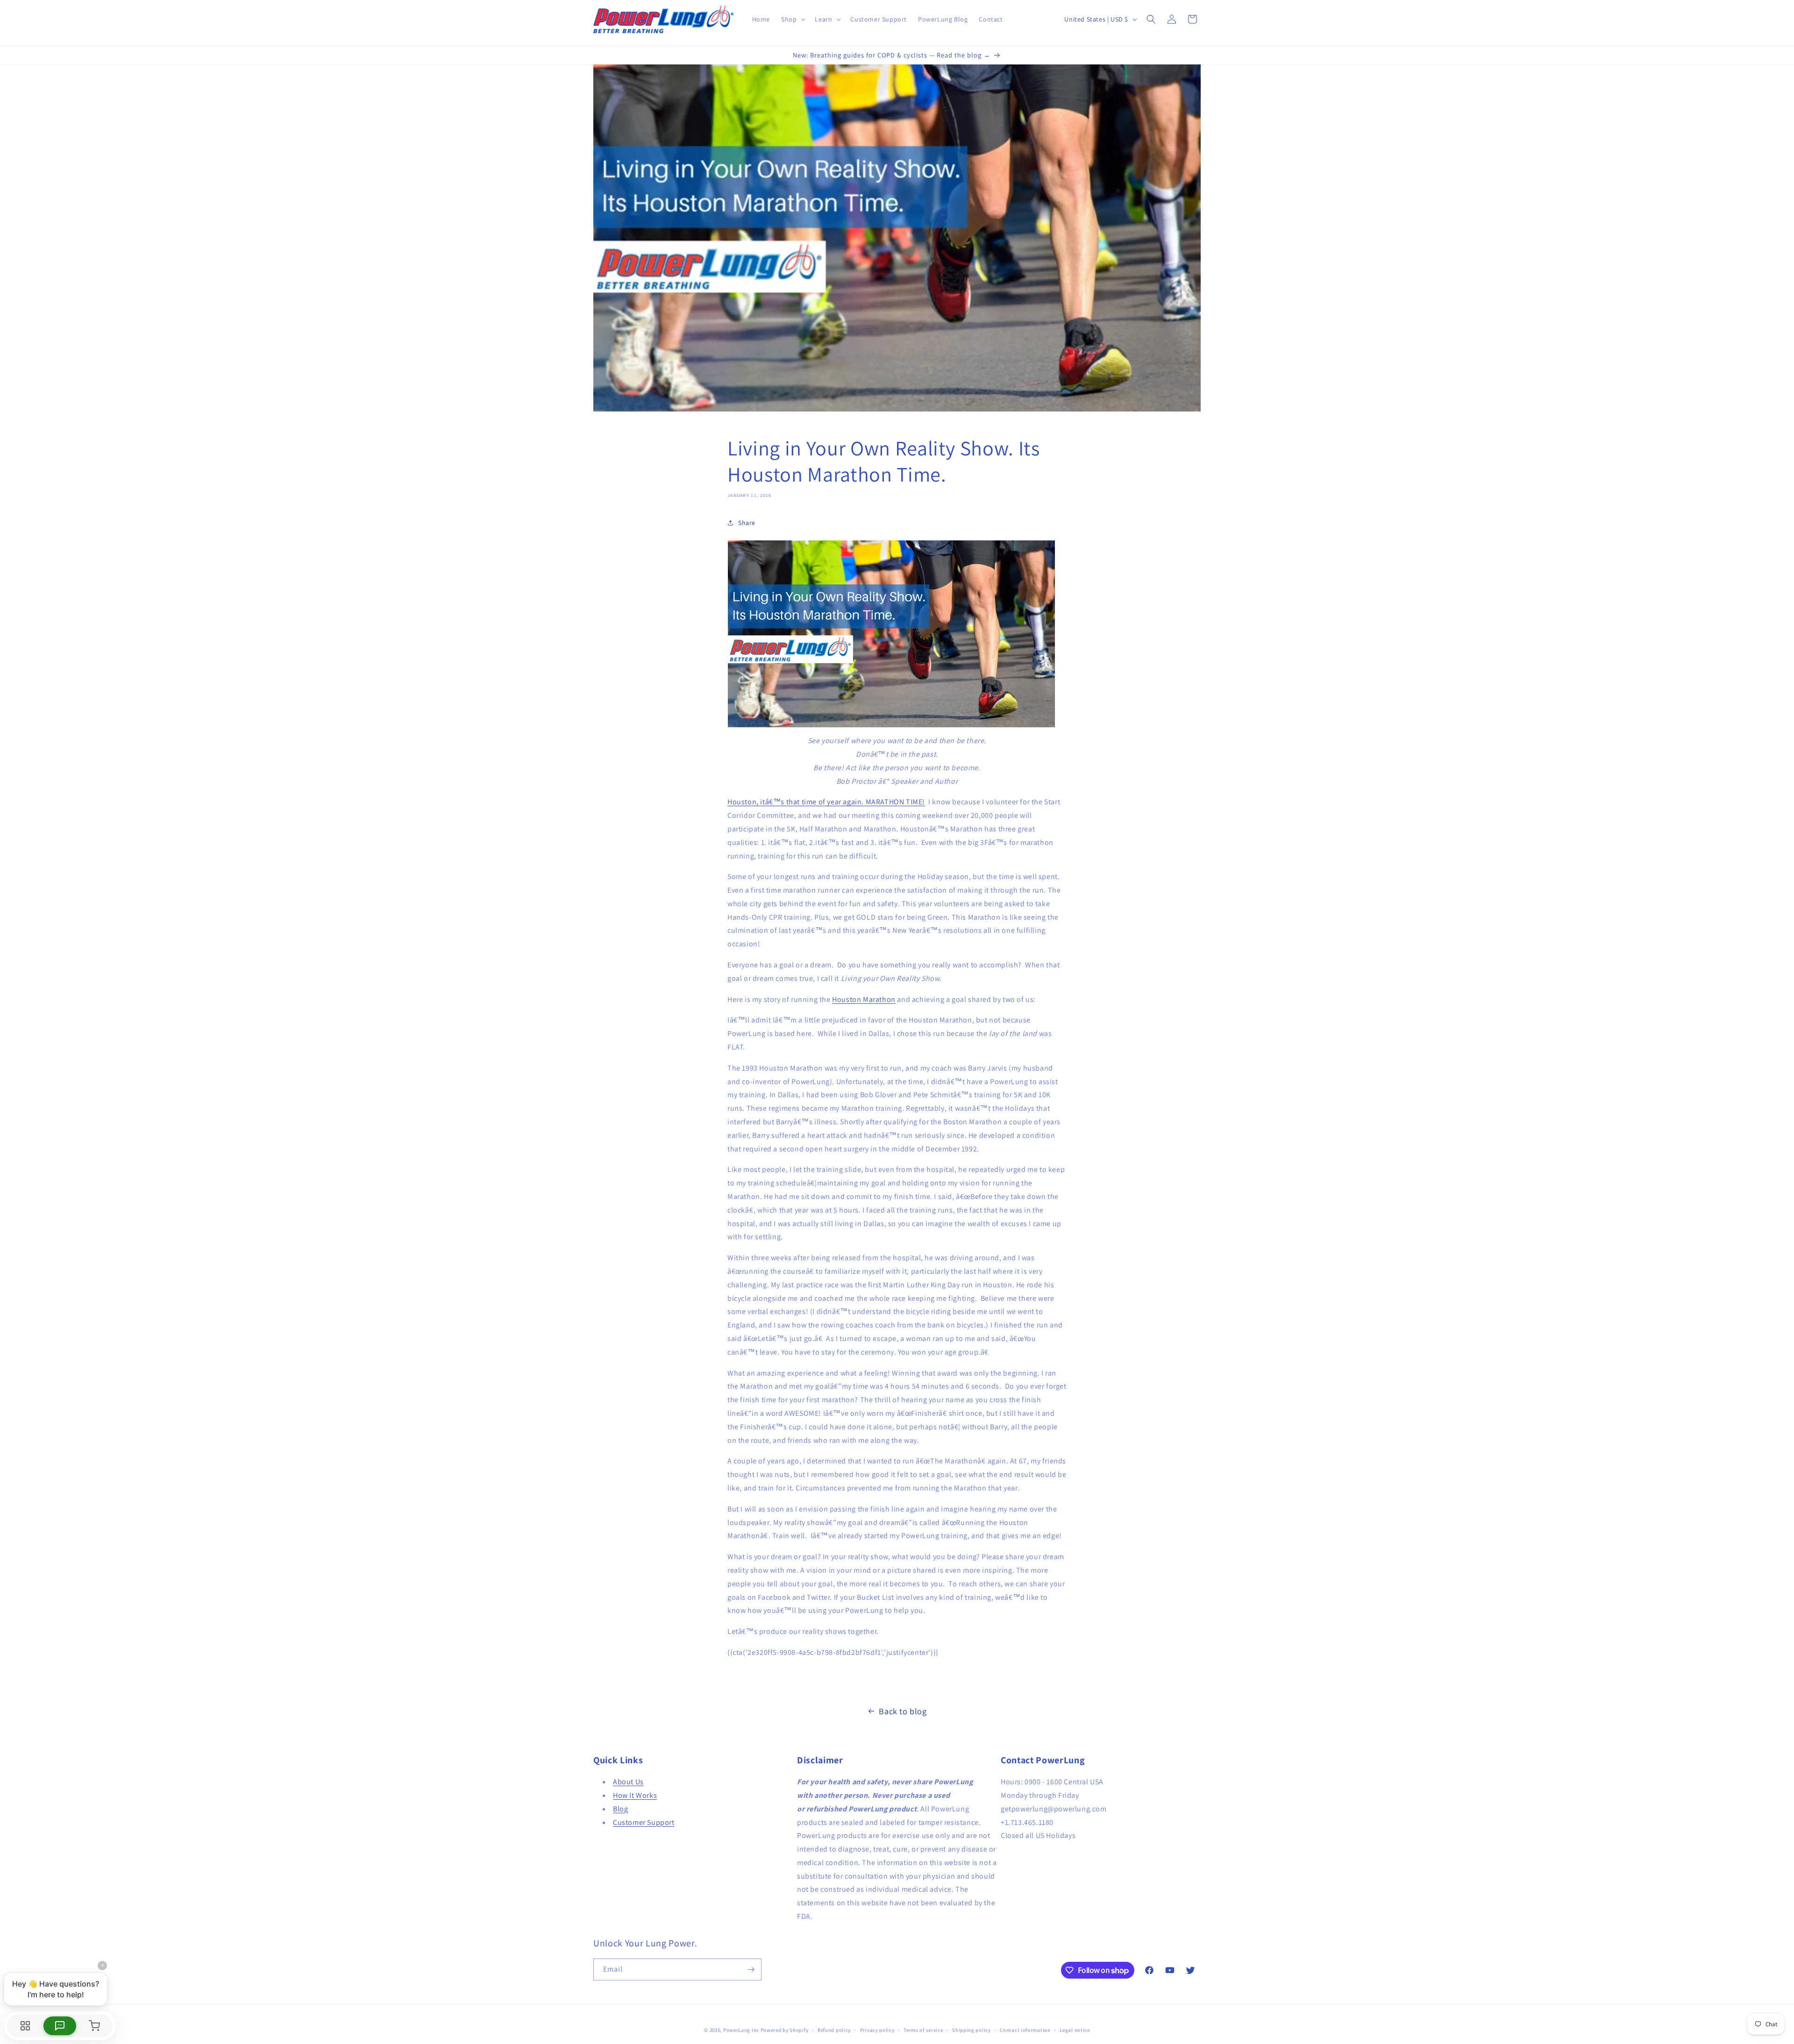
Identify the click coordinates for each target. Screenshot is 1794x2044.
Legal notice (1075, 2030)
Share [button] (747, 523)
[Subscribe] (751, 1969)
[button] (792, 19)
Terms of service (923, 2030)
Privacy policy (877, 2030)
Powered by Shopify (785, 2030)
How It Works (635, 1795)
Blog (620, 1809)
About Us (628, 1782)
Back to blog (903, 1711)
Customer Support (644, 1822)
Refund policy (834, 2030)
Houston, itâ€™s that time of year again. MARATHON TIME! (826, 802)
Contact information (1025, 2030)
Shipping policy (972, 2030)
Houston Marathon (864, 999)
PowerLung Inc (741, 2030)
